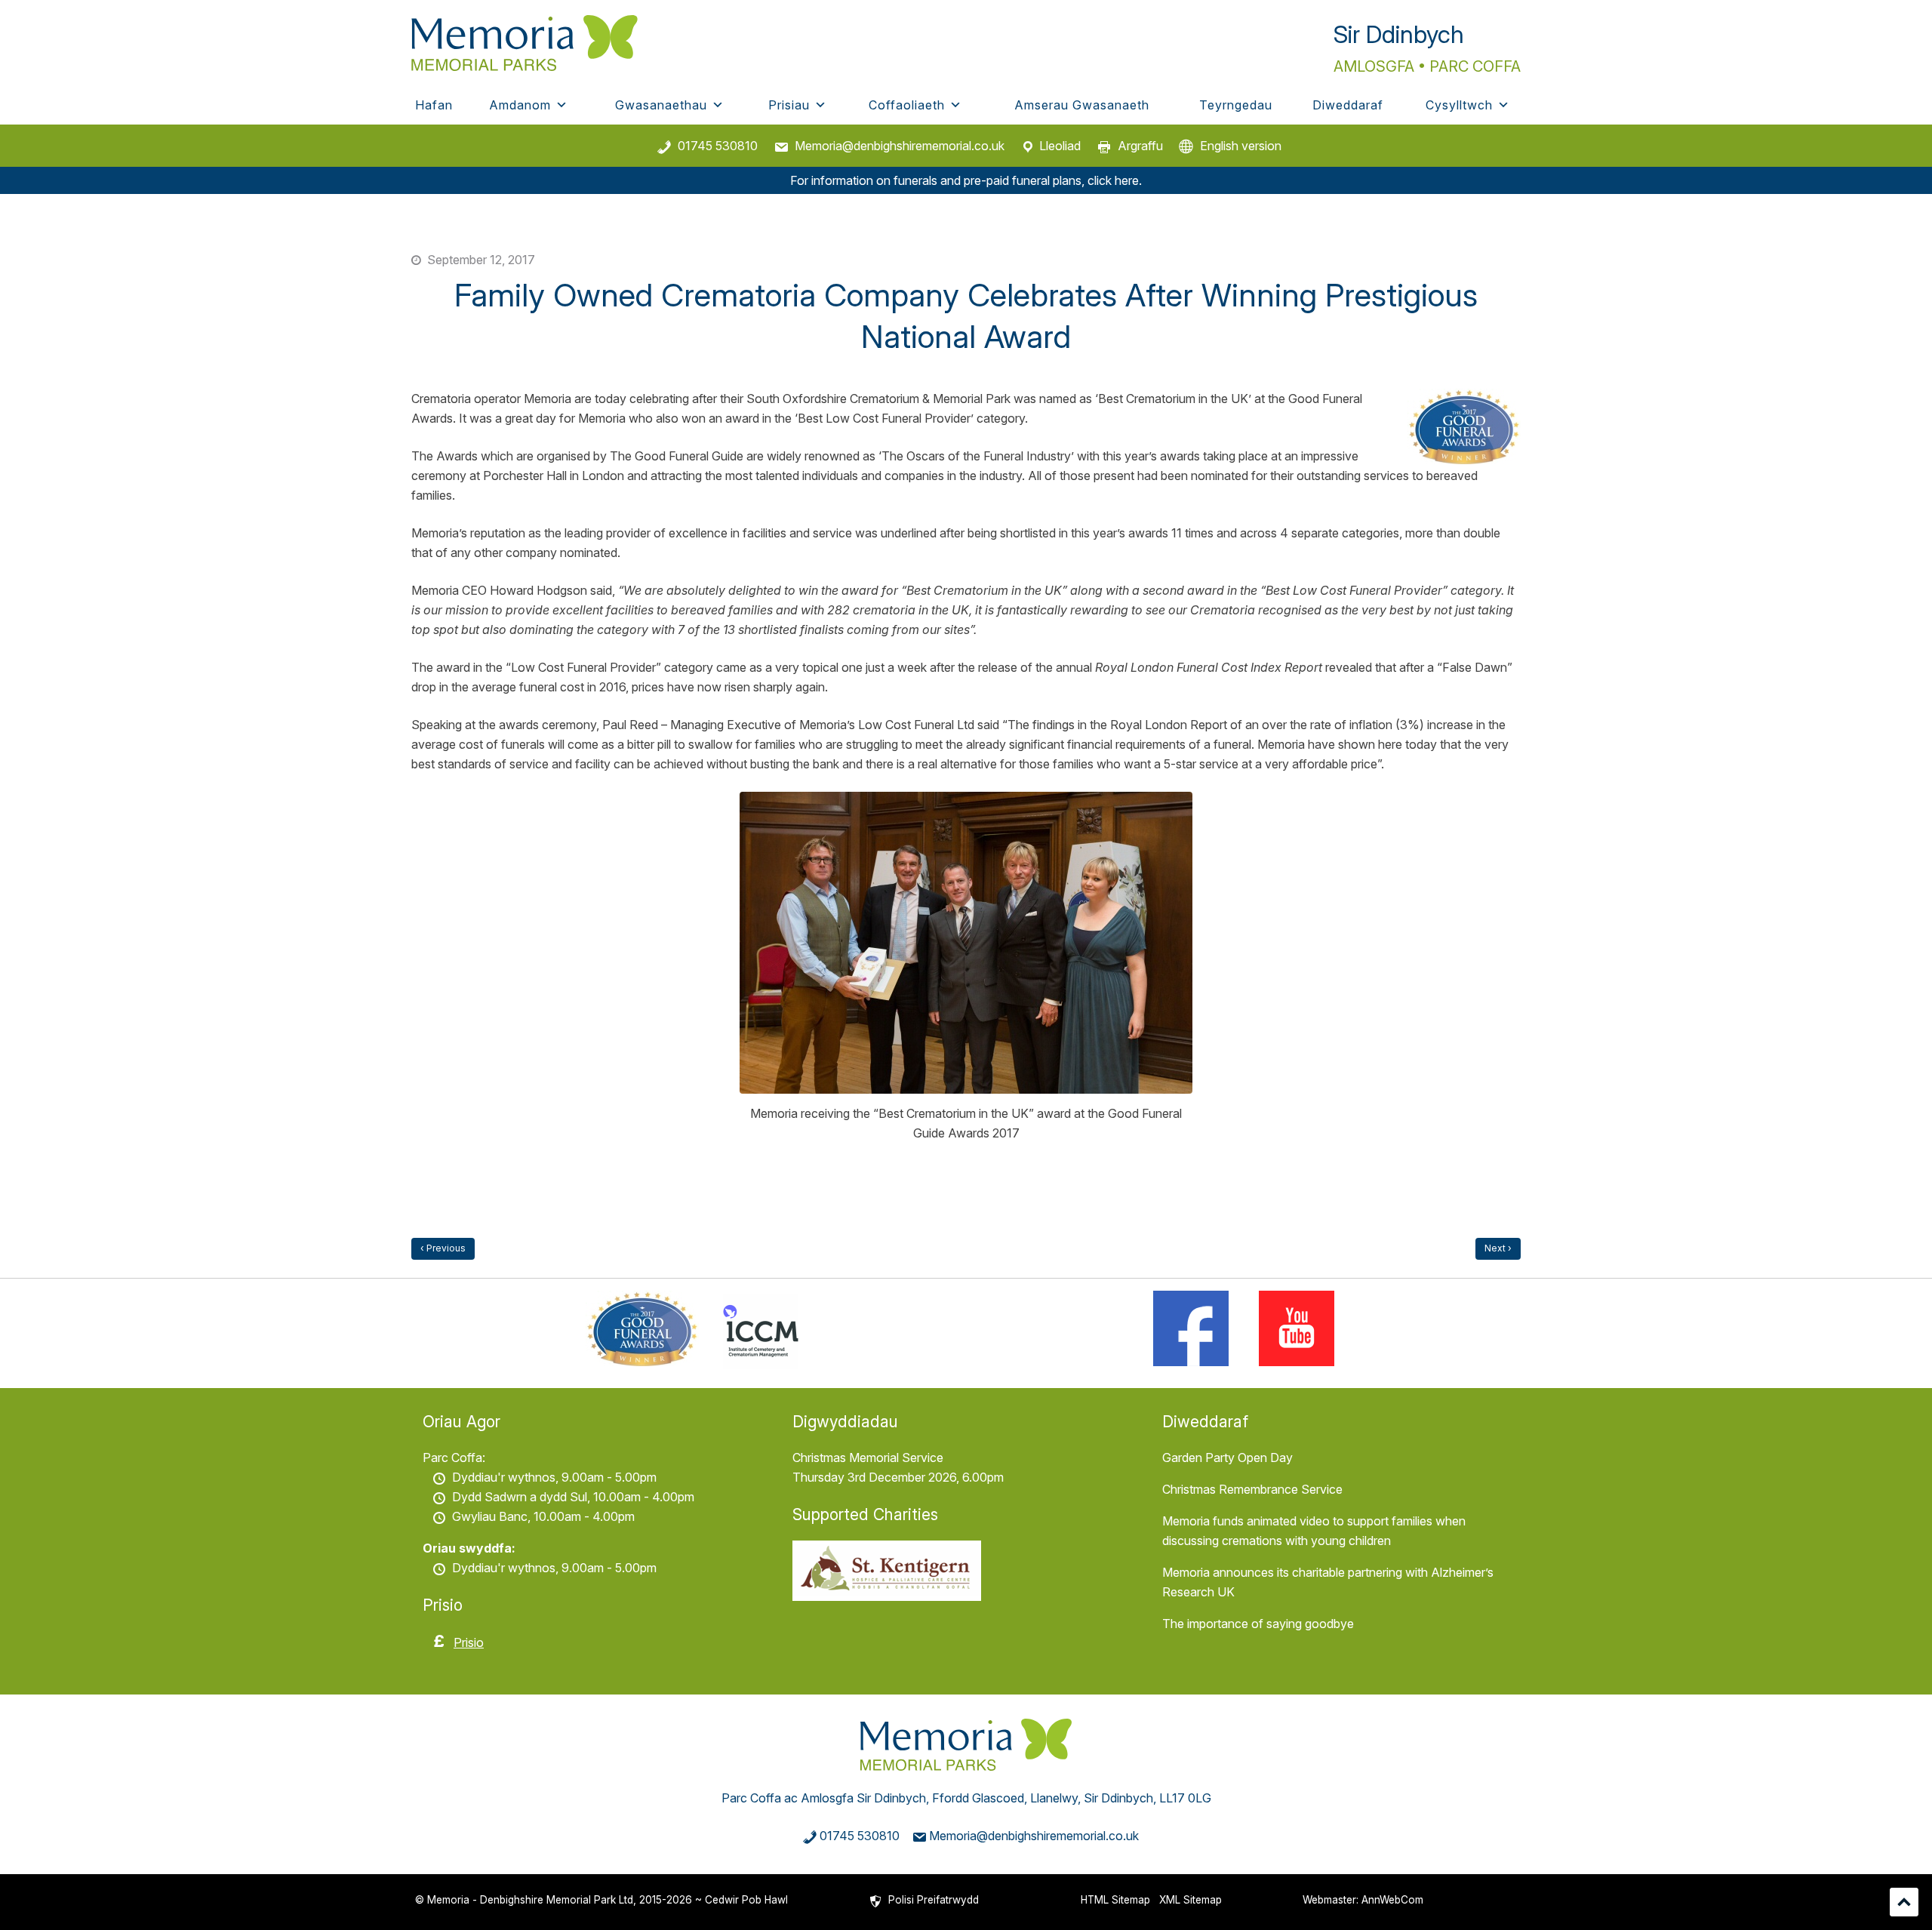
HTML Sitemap (1115, 1900)
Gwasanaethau (661, 105)
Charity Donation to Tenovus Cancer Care (1498, 1249)
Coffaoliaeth (907, 105)
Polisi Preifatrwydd (934, 1900)
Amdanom (520, 105)
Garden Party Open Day (1227, 1458)
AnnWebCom (1392, 1900)
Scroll (1904, 1902)
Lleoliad (1060, 146)
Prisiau (789, 105)
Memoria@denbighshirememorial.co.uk (900, 146)
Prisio (469, 1642)
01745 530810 (718, 146)
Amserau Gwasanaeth (1082, 105)
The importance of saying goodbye (1258, 1624)
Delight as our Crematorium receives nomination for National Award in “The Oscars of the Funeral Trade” (443, 1249)
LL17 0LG (1185, 1798)
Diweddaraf (1348, 105)
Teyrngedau (1236, 105)
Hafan (434, 105)
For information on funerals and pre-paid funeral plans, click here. (966, 180)
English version (1241, 146)
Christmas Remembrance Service (1252, 1489)
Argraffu (1140, 146)
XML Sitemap (1191, 1900)
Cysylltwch (1459, 105)
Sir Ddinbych (1399, 34)
